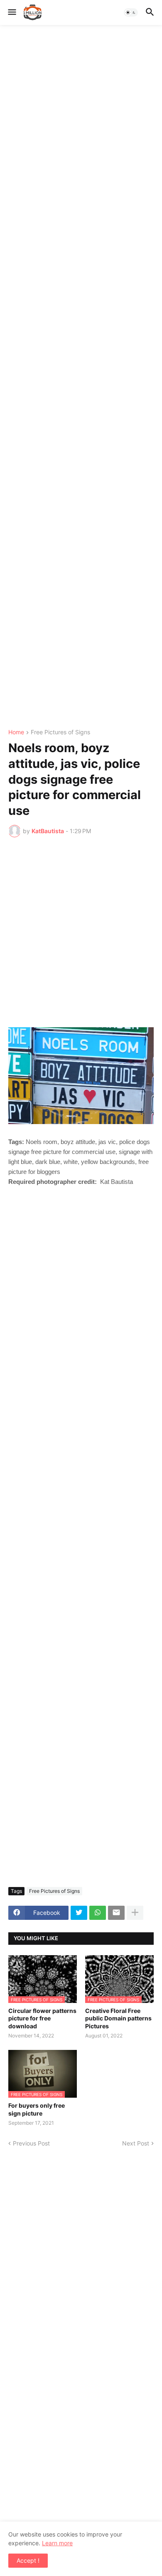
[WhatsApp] (98, 1913)
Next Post (136, 2143)
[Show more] (135, 1913)
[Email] (116, 1913)
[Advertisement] (81, 377)
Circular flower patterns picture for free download (42, 2018)
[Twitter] (79, 1913)
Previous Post (31, 2143)
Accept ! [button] (28, 2560)
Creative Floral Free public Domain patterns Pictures (118, 2018)
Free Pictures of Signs (60, 732)
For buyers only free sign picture (37, 2109)
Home (16, 732)
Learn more (57, 2543)
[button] (11, 12)
